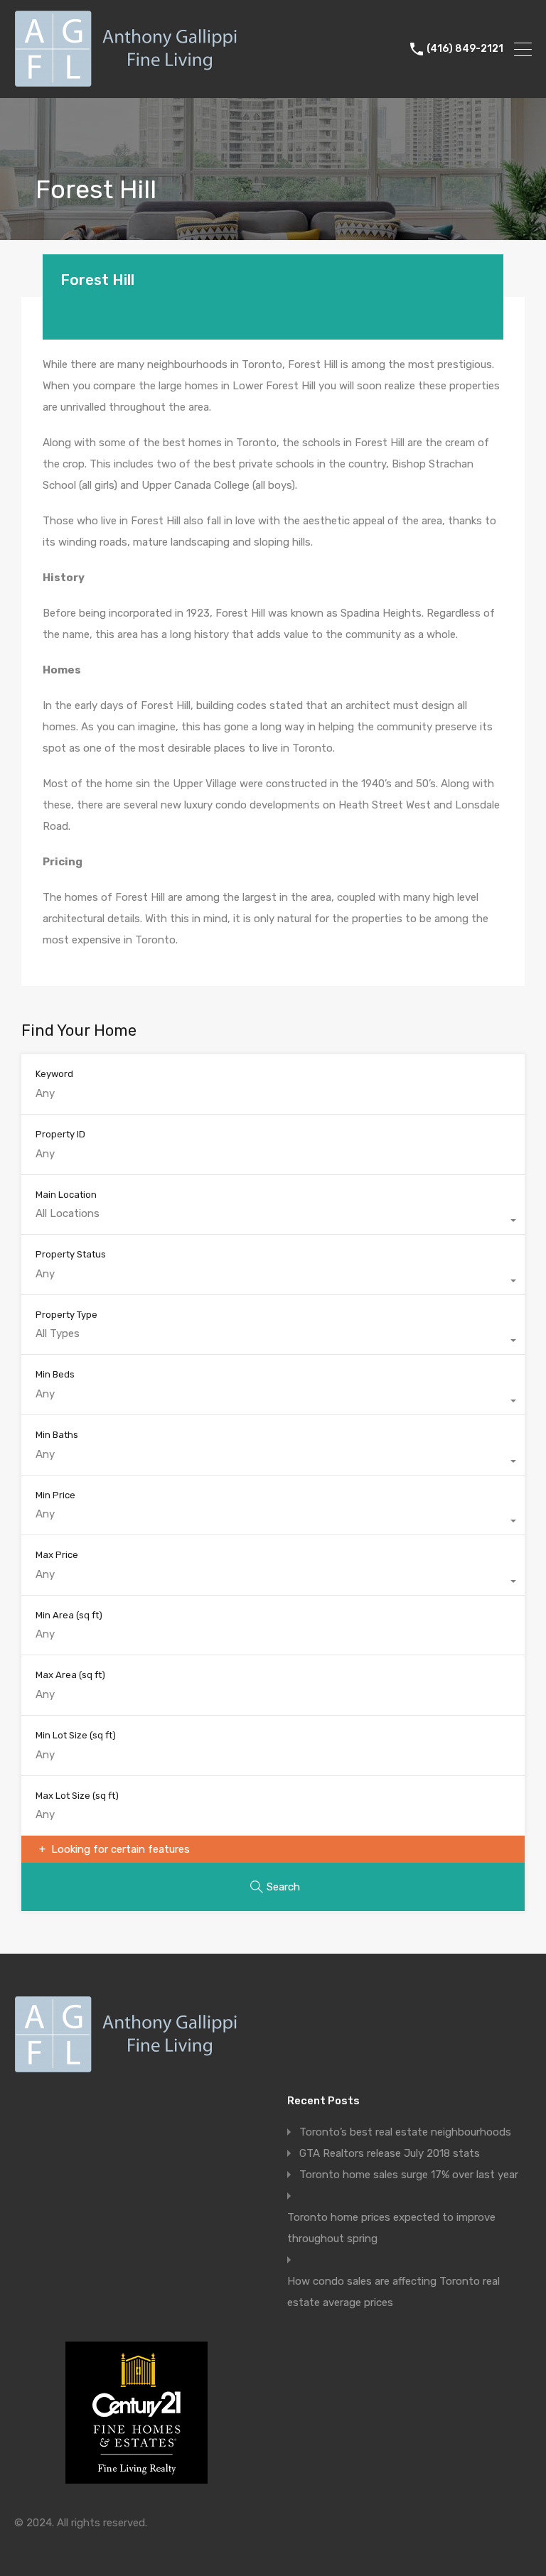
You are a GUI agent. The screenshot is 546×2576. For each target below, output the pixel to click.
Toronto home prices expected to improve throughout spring (391, 2228)
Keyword (54, 1074)
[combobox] (273, 1221)
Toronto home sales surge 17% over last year (409, 2175)
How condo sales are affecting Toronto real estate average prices (394, 2292)
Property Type (66, 1315)
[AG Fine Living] (130, 81)
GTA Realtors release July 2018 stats (390, 2153)
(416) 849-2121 (465, 49)
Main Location (66, 1195)
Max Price (57, 1555)
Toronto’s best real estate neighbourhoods (405, 2132)
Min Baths (57, 1435)
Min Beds (55, 1374)
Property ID (60, 1134)
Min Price (55, 1495)
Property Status (71, 1254)
